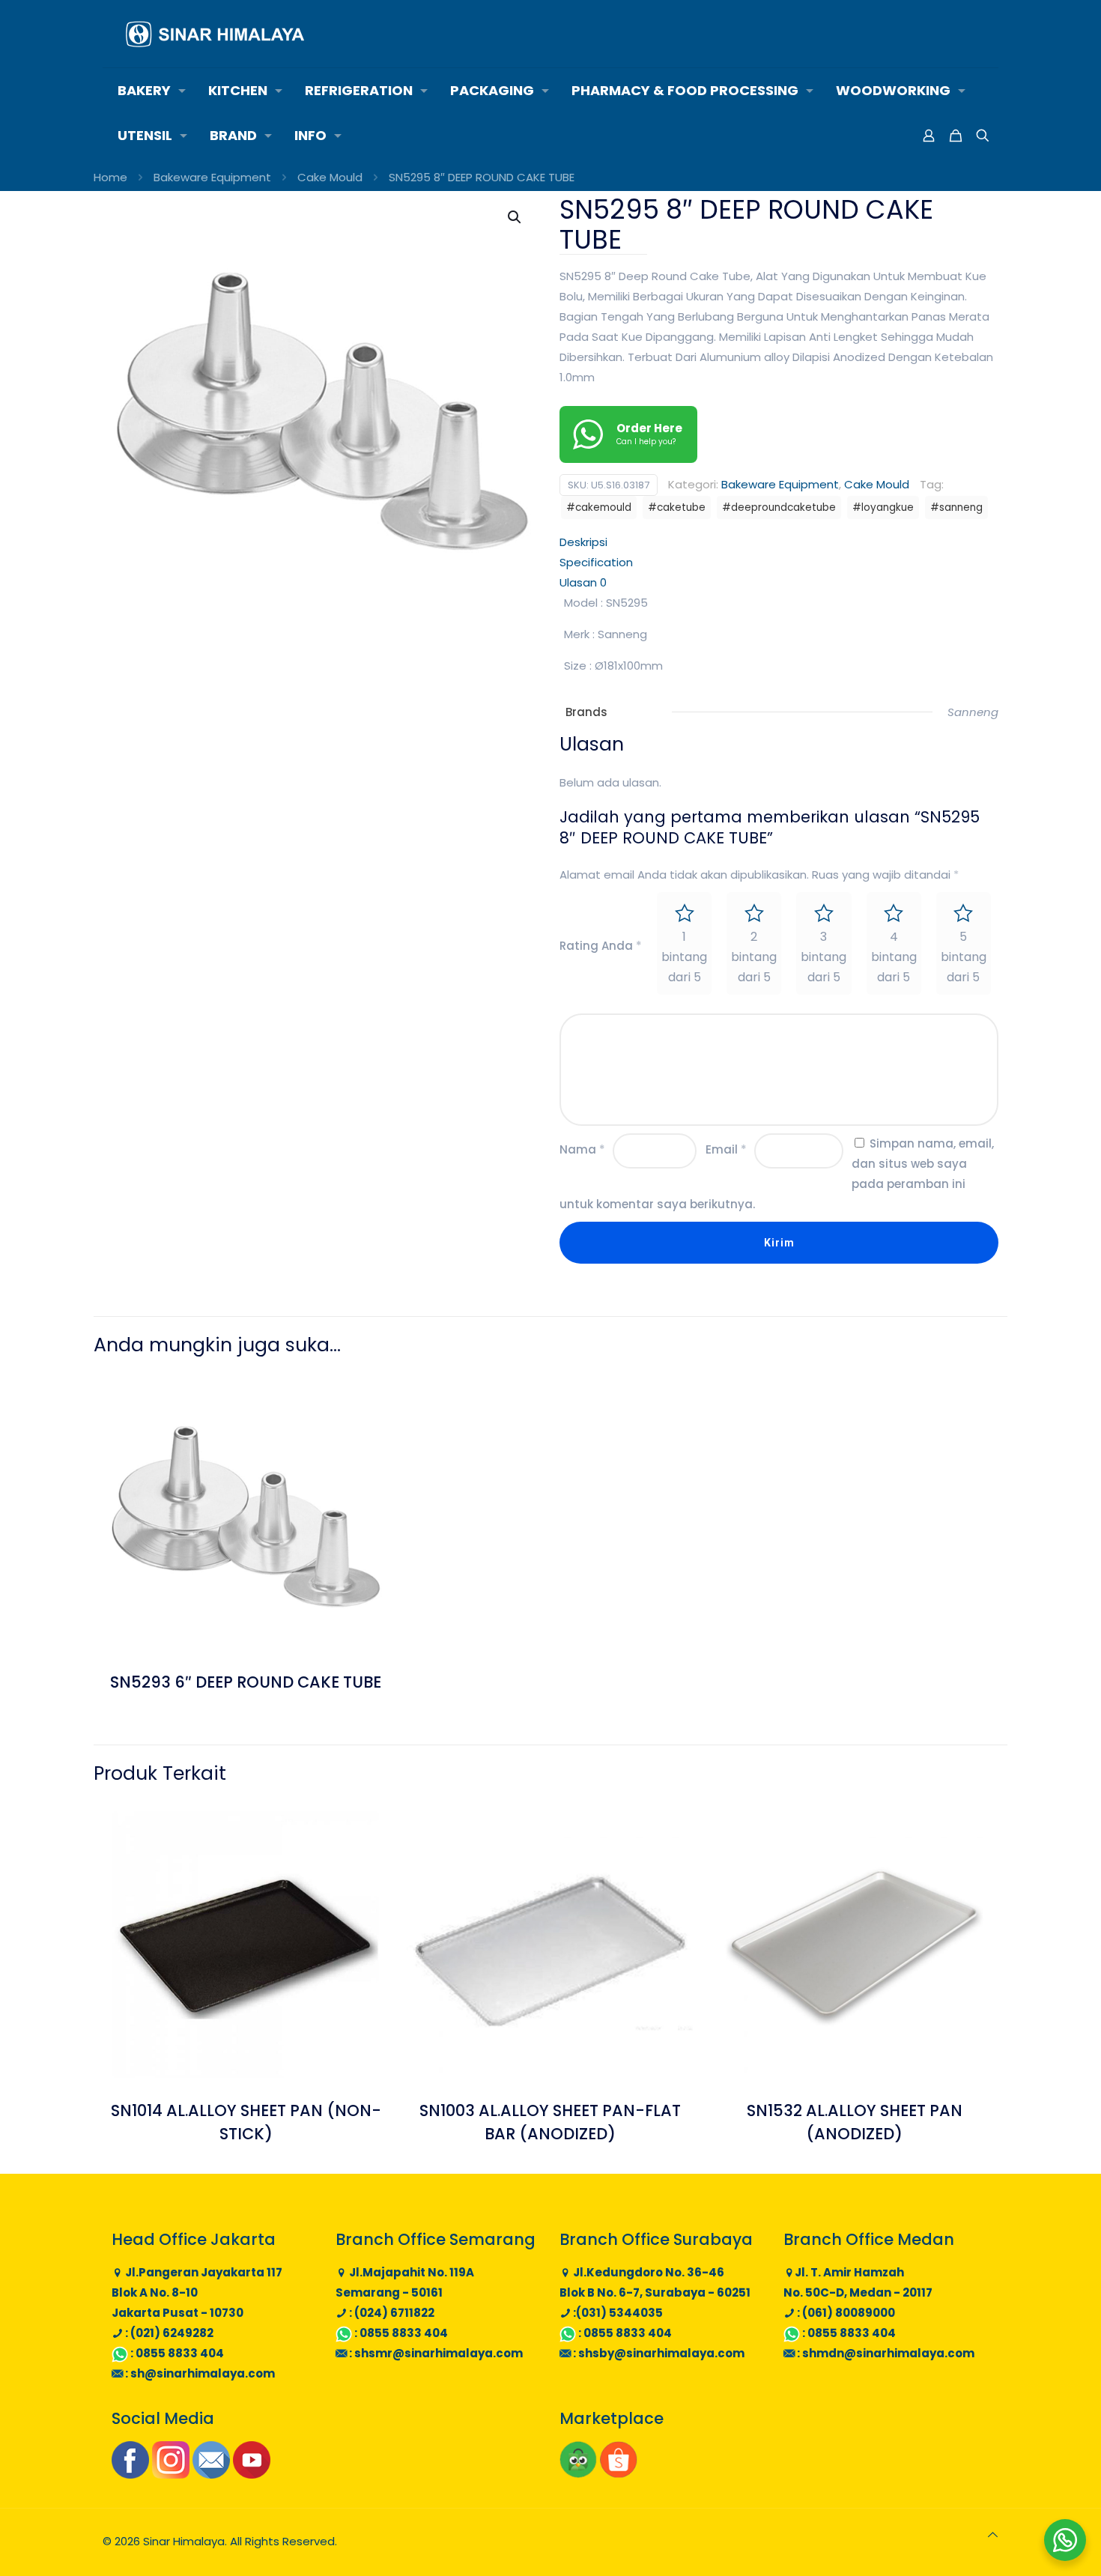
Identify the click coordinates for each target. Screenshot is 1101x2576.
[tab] (779, 542)
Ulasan (583, 582)
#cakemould (599, 507)
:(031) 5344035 (617, 2313)
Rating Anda (601, 946)
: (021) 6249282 (168, 2333)
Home (110, 177)
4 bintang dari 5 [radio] (894, 957)
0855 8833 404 (180, 2353)
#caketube (677, 507)
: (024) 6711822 (391, 2313)
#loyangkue (883, 507)
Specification (596, 562)
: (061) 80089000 (845, 2313)
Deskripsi (583, 542)
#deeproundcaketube (779, 507)
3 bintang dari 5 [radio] (824, 957)
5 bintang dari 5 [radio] (964, 957)
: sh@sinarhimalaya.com (199, 2373)
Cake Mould (330, 177)
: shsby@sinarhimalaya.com (658, 2353)
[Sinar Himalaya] (215, 34)
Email (726, 1149)
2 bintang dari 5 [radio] (754, 957)
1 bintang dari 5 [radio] (684, 957)
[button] (515, 217)
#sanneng (956, 507)
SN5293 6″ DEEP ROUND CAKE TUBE (246, 1682)
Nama (582, 1149)
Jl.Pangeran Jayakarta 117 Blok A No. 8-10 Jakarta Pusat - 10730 (197, 2292)
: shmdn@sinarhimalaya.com (885, 2353)
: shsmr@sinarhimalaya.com (435, 2353)
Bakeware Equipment (212, 177)
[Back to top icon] (993, 2534)
